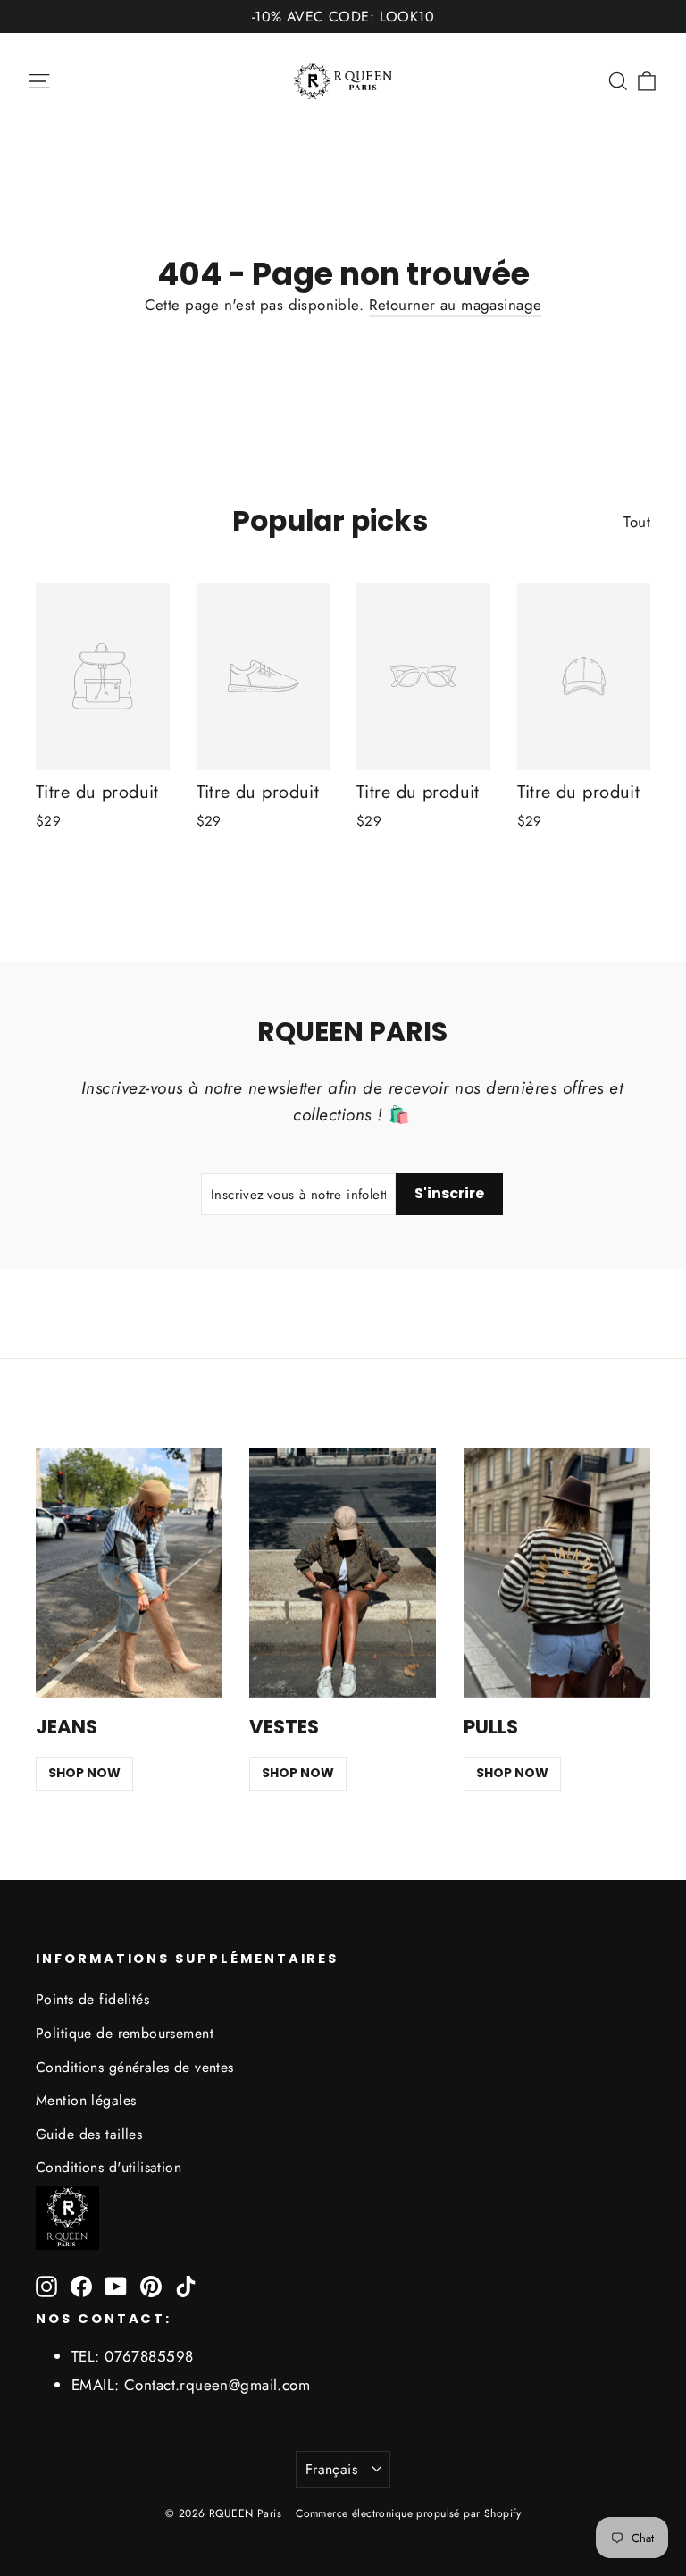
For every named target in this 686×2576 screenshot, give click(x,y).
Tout (637, 522)
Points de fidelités (92, 1999)
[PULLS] (557, 1573)
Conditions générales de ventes (135, 2067)
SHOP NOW (84, 1773)
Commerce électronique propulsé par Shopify (408, 2513)
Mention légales (86, 2100)
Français (331, 2469)
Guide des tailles (89, 2134)
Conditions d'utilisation (109, 2167)
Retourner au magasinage (456, 305)
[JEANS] (129, 1573)
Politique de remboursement (125, 2033)
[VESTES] (343, 1573)
